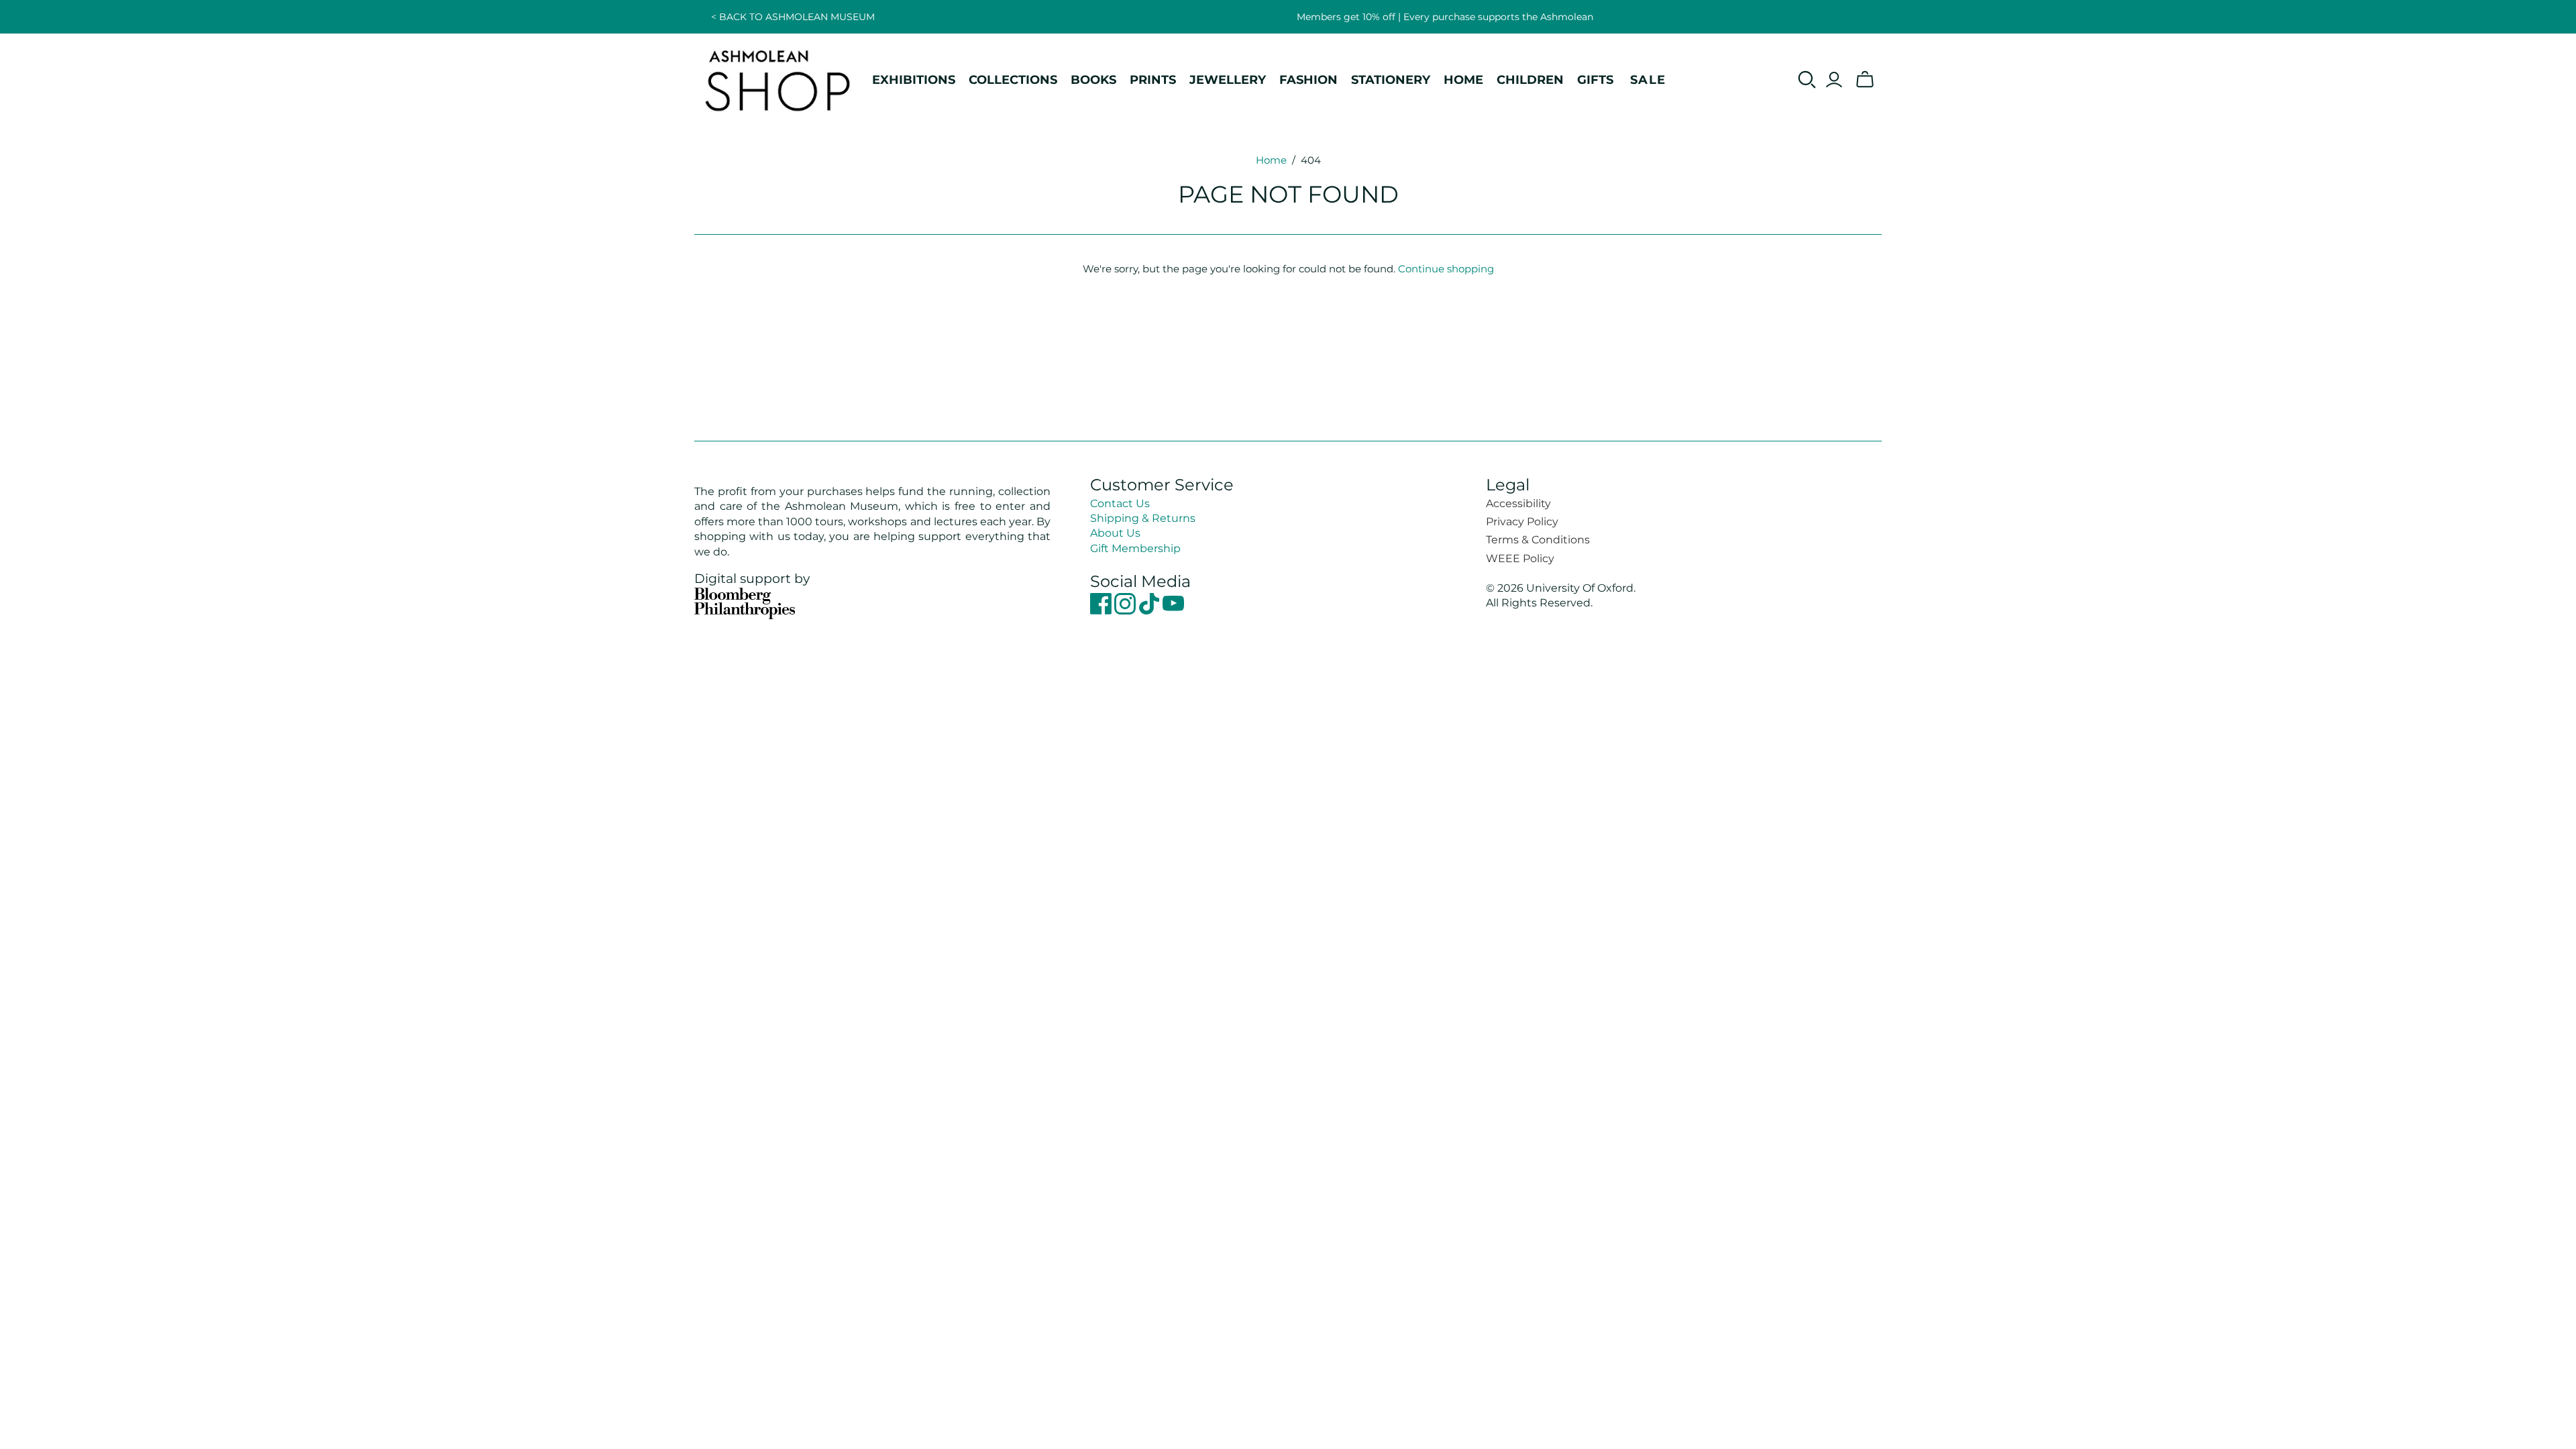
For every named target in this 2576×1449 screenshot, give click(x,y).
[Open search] (1807, 80)
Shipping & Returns (1143, 518)
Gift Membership (1135, 548)
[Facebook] (1102, 611)
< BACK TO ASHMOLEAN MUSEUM (793, 17)
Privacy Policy (1522, 522)
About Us (1115, 533)
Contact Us (1120, 503)
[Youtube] (1173, 611)
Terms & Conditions (1538, 540)
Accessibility (1518, 503)
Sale (1648, 79)
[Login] (1834, 80)
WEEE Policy (1520, 558)
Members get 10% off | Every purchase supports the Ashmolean (1445, 17)
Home (1271, 160)
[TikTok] (1150, 611)
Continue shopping (1446, 269)
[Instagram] (1126, 611)
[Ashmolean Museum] (778, 80)
